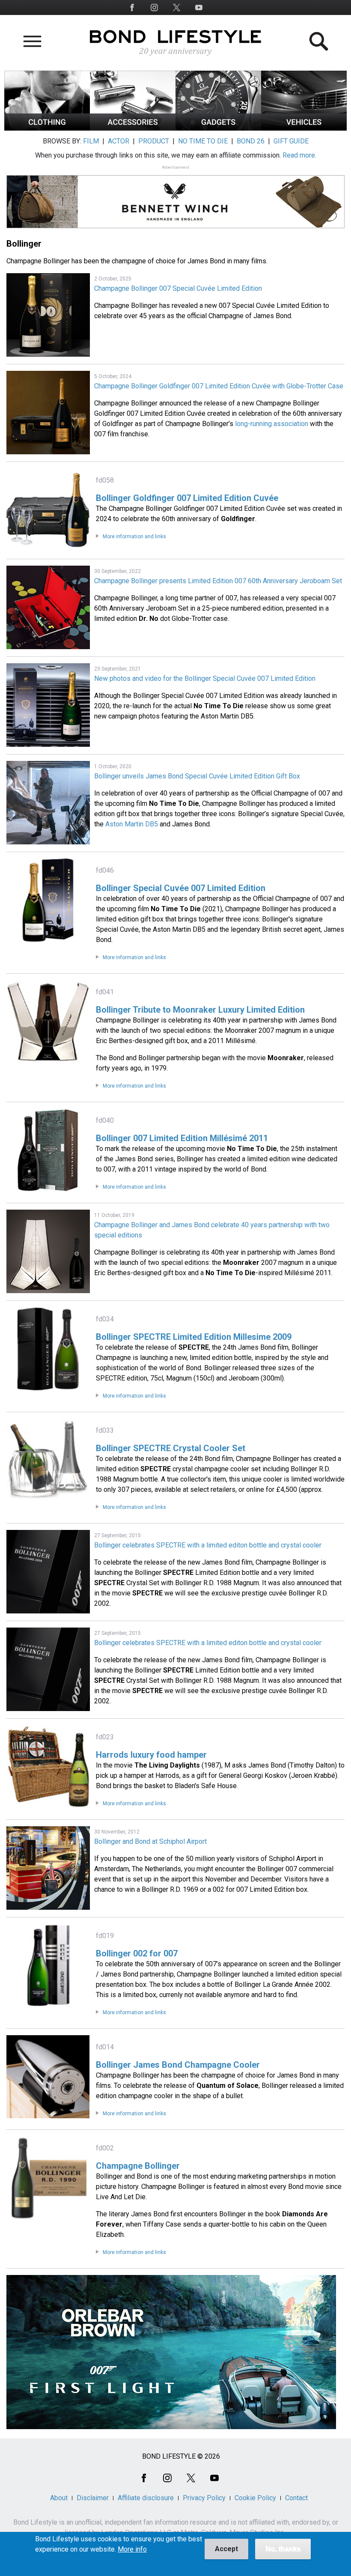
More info (132, 2549)
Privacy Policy (204, 2498)
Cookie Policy (255, 2498)
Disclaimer (93, 2498)
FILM (91, 141)
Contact (296, 2498)
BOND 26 (251, 141)
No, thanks (283, 2549)
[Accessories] (133, 128)
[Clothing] (47, 128)
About (59, 2498)
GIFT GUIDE (291, 141)
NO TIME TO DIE (203, 141)
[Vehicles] (304, 128)
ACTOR (119, 141)
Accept (226, 2549)
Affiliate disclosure (146, 2498)
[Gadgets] (218, 128)
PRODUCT (154, 141)
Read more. (299, 155)
